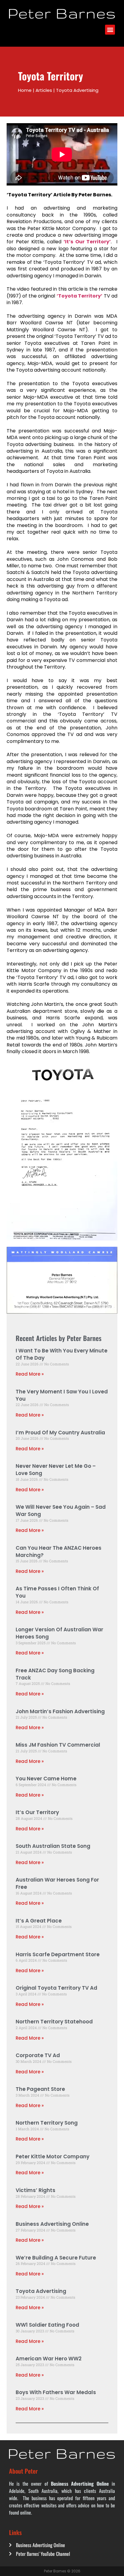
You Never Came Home (46, 1779)
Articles (44, 90)
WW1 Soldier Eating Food (47, 2325)
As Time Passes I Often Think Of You (57, 1592)
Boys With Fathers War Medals (56, 2392)
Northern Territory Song (47, 2123)
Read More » (30, 1374)
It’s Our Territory (37, 1812)
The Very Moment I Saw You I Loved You (62, 1395)
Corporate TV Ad (38, 2055)
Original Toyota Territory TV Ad (56, 1988)
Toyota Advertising (41, 2291)
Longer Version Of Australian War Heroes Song (59, 1633)
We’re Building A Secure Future (56, 2258)
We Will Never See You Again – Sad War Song (61, 1511)
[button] (110, 30)
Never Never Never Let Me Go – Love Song (56, 1470)
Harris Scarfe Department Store (58, 1954)
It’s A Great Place (39, 1921)
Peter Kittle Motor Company (53, 2157)
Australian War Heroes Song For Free (57, 1883)
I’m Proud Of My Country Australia (60, 1433)
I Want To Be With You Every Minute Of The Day (62, 1354)
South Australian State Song (53, 1846)
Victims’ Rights (36, 2190)
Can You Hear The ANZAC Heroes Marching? (59, 1552)
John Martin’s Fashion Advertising (60, 1711)
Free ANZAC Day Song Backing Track (55, 1674)
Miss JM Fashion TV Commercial (58, 1745)
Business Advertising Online (52, 2224)
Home (25, 90)
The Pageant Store (40, 2089)
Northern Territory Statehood (54, 2022)
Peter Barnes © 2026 (62, 2571)
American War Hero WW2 (49, 2359)
